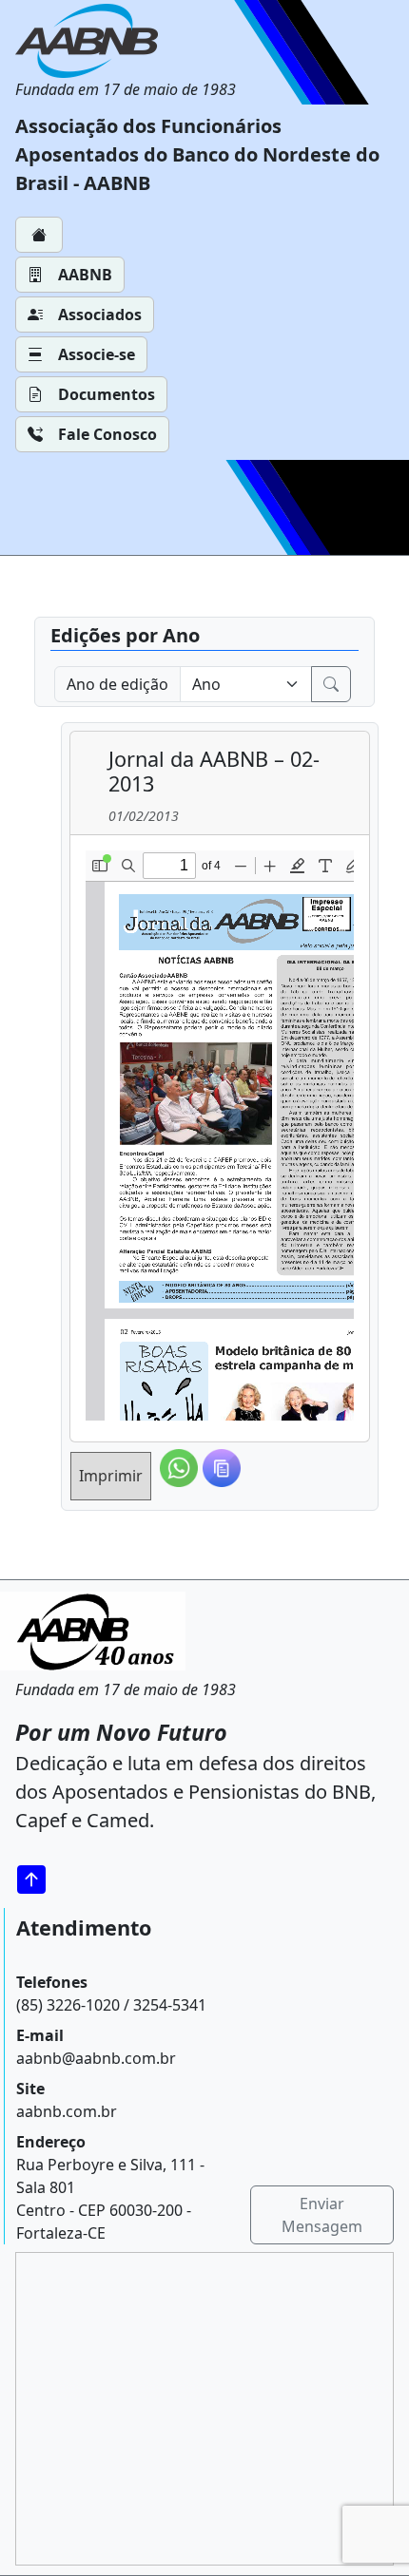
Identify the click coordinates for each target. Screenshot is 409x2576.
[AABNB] (126, 41)
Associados (100, 315)
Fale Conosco (107, 434)
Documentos (107, 394)
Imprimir (111, 1476)
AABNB (85, 275)
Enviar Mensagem (322, 2215)
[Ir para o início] (38, 1879)
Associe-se (97, 354)
